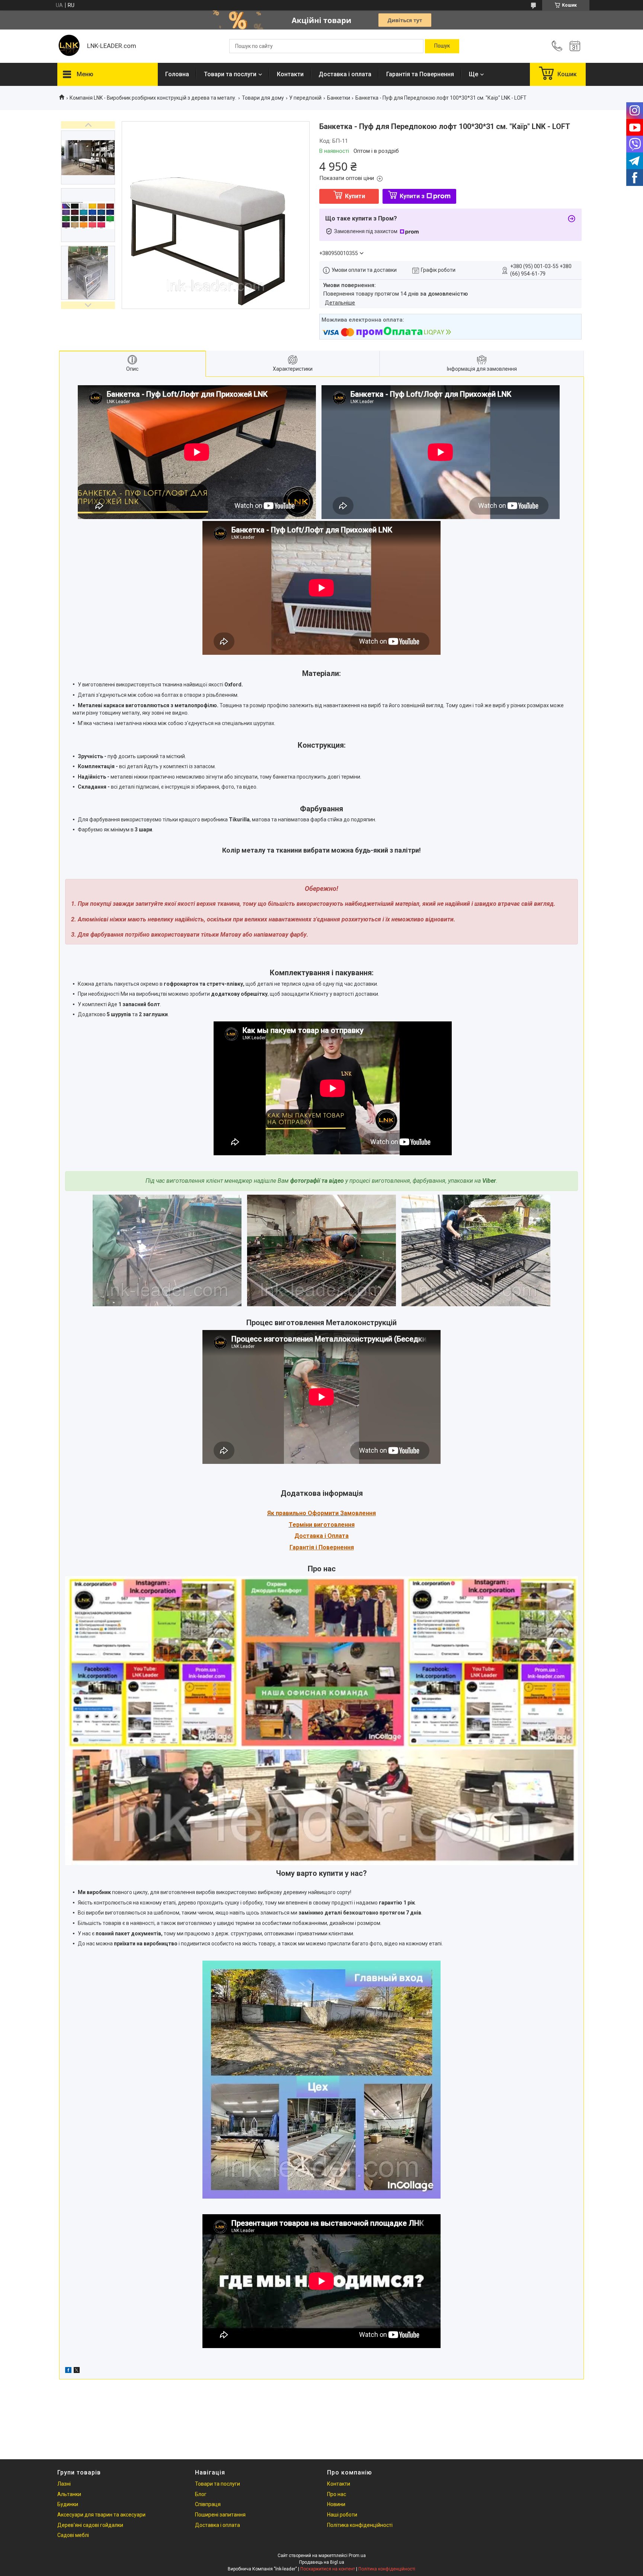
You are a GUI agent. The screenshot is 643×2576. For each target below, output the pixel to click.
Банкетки (339, 98)
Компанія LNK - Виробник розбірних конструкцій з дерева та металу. (153, 98)
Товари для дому (263, 98)
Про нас (337, 2494)
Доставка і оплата (345, 74)
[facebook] (68, 2371)
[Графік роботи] (575, 46)
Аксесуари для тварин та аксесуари (101, 2515)
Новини (336, 2504)
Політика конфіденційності (360, 2525)
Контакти (290, 74)
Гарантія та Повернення (420, 74)
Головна (177, 74)
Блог (201, 2494)
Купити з (412, 196)
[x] (77, 2371)
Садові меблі (73, 2535)
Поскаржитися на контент (328, 2569)
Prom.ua (357, 2556)
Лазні (64, 2484)
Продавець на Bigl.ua (322, 2562)
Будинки (68, 2504)
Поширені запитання (220, 2515)
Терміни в (303, 1525)
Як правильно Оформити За (307, 1513)
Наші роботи (342, 2515)
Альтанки (69, 2494)
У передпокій (305, 98)
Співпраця (208, 2504)
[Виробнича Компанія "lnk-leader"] (68, 46)
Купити (355, 196)
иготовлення (336, 1525)
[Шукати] (442, 46)
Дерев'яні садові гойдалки (90, 2525)
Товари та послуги (230, 74)
